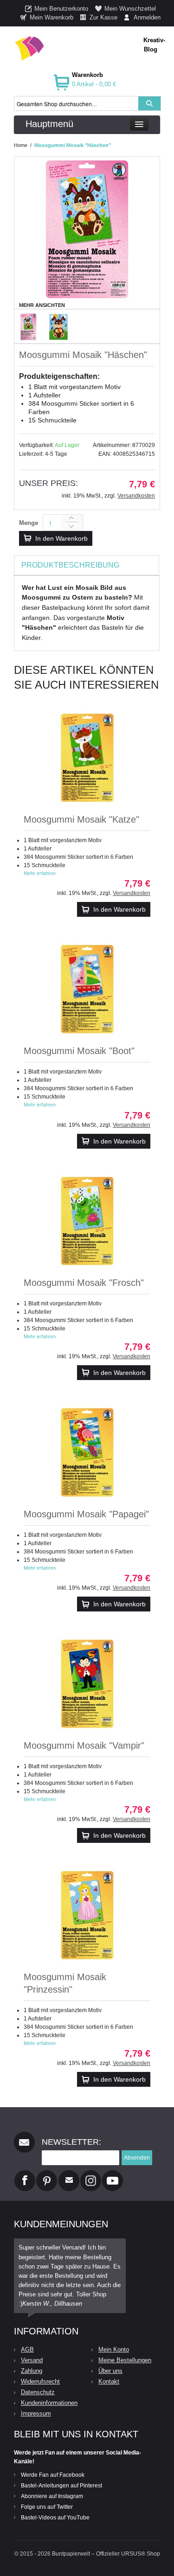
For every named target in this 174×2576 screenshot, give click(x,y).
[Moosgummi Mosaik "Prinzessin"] (87, 1915)
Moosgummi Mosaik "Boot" (79, 1051)
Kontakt (109, 2381)
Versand (32, 2360)
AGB (27, 2349)
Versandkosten (136, 496)
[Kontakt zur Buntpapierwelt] (69, 2174)
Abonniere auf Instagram (52, 2496)
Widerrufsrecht (40, 2381)
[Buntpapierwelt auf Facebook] (25, 2174)
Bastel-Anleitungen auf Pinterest (61, 2486)
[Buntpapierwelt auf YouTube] (113, 2174)
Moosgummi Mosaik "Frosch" (84, 1283)
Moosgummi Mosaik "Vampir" (84, 1745)
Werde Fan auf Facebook (53, 2475)
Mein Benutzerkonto (61, 9)
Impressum (36, 2413)
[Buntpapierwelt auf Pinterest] (47, 2174)
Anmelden (147, 17)
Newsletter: (71, 2142)
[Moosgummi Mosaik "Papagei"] (87, 1452)
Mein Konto (114, 2349)
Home (21, 145)
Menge (29, 523)
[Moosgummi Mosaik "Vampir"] (87, 1684)
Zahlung (32, 2371)
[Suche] (149, 103)
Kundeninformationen (49, 2403)
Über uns (110, 2371)
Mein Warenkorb (52, 17)
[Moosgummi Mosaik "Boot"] (87, 989)
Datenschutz (38, 2392)
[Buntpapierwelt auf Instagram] (91, 2174)
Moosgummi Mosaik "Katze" (81, 819)
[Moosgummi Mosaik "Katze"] (87, 758)
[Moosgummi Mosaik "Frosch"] (87, 1221)
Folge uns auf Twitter (47, 2507)
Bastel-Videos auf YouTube (55, 2518)
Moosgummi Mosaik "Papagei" (86, 1514)
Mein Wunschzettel (130, 9)
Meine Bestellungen (125, 2360)
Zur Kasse (103, 17)
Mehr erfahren (40, 873)
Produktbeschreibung (70, 565)
